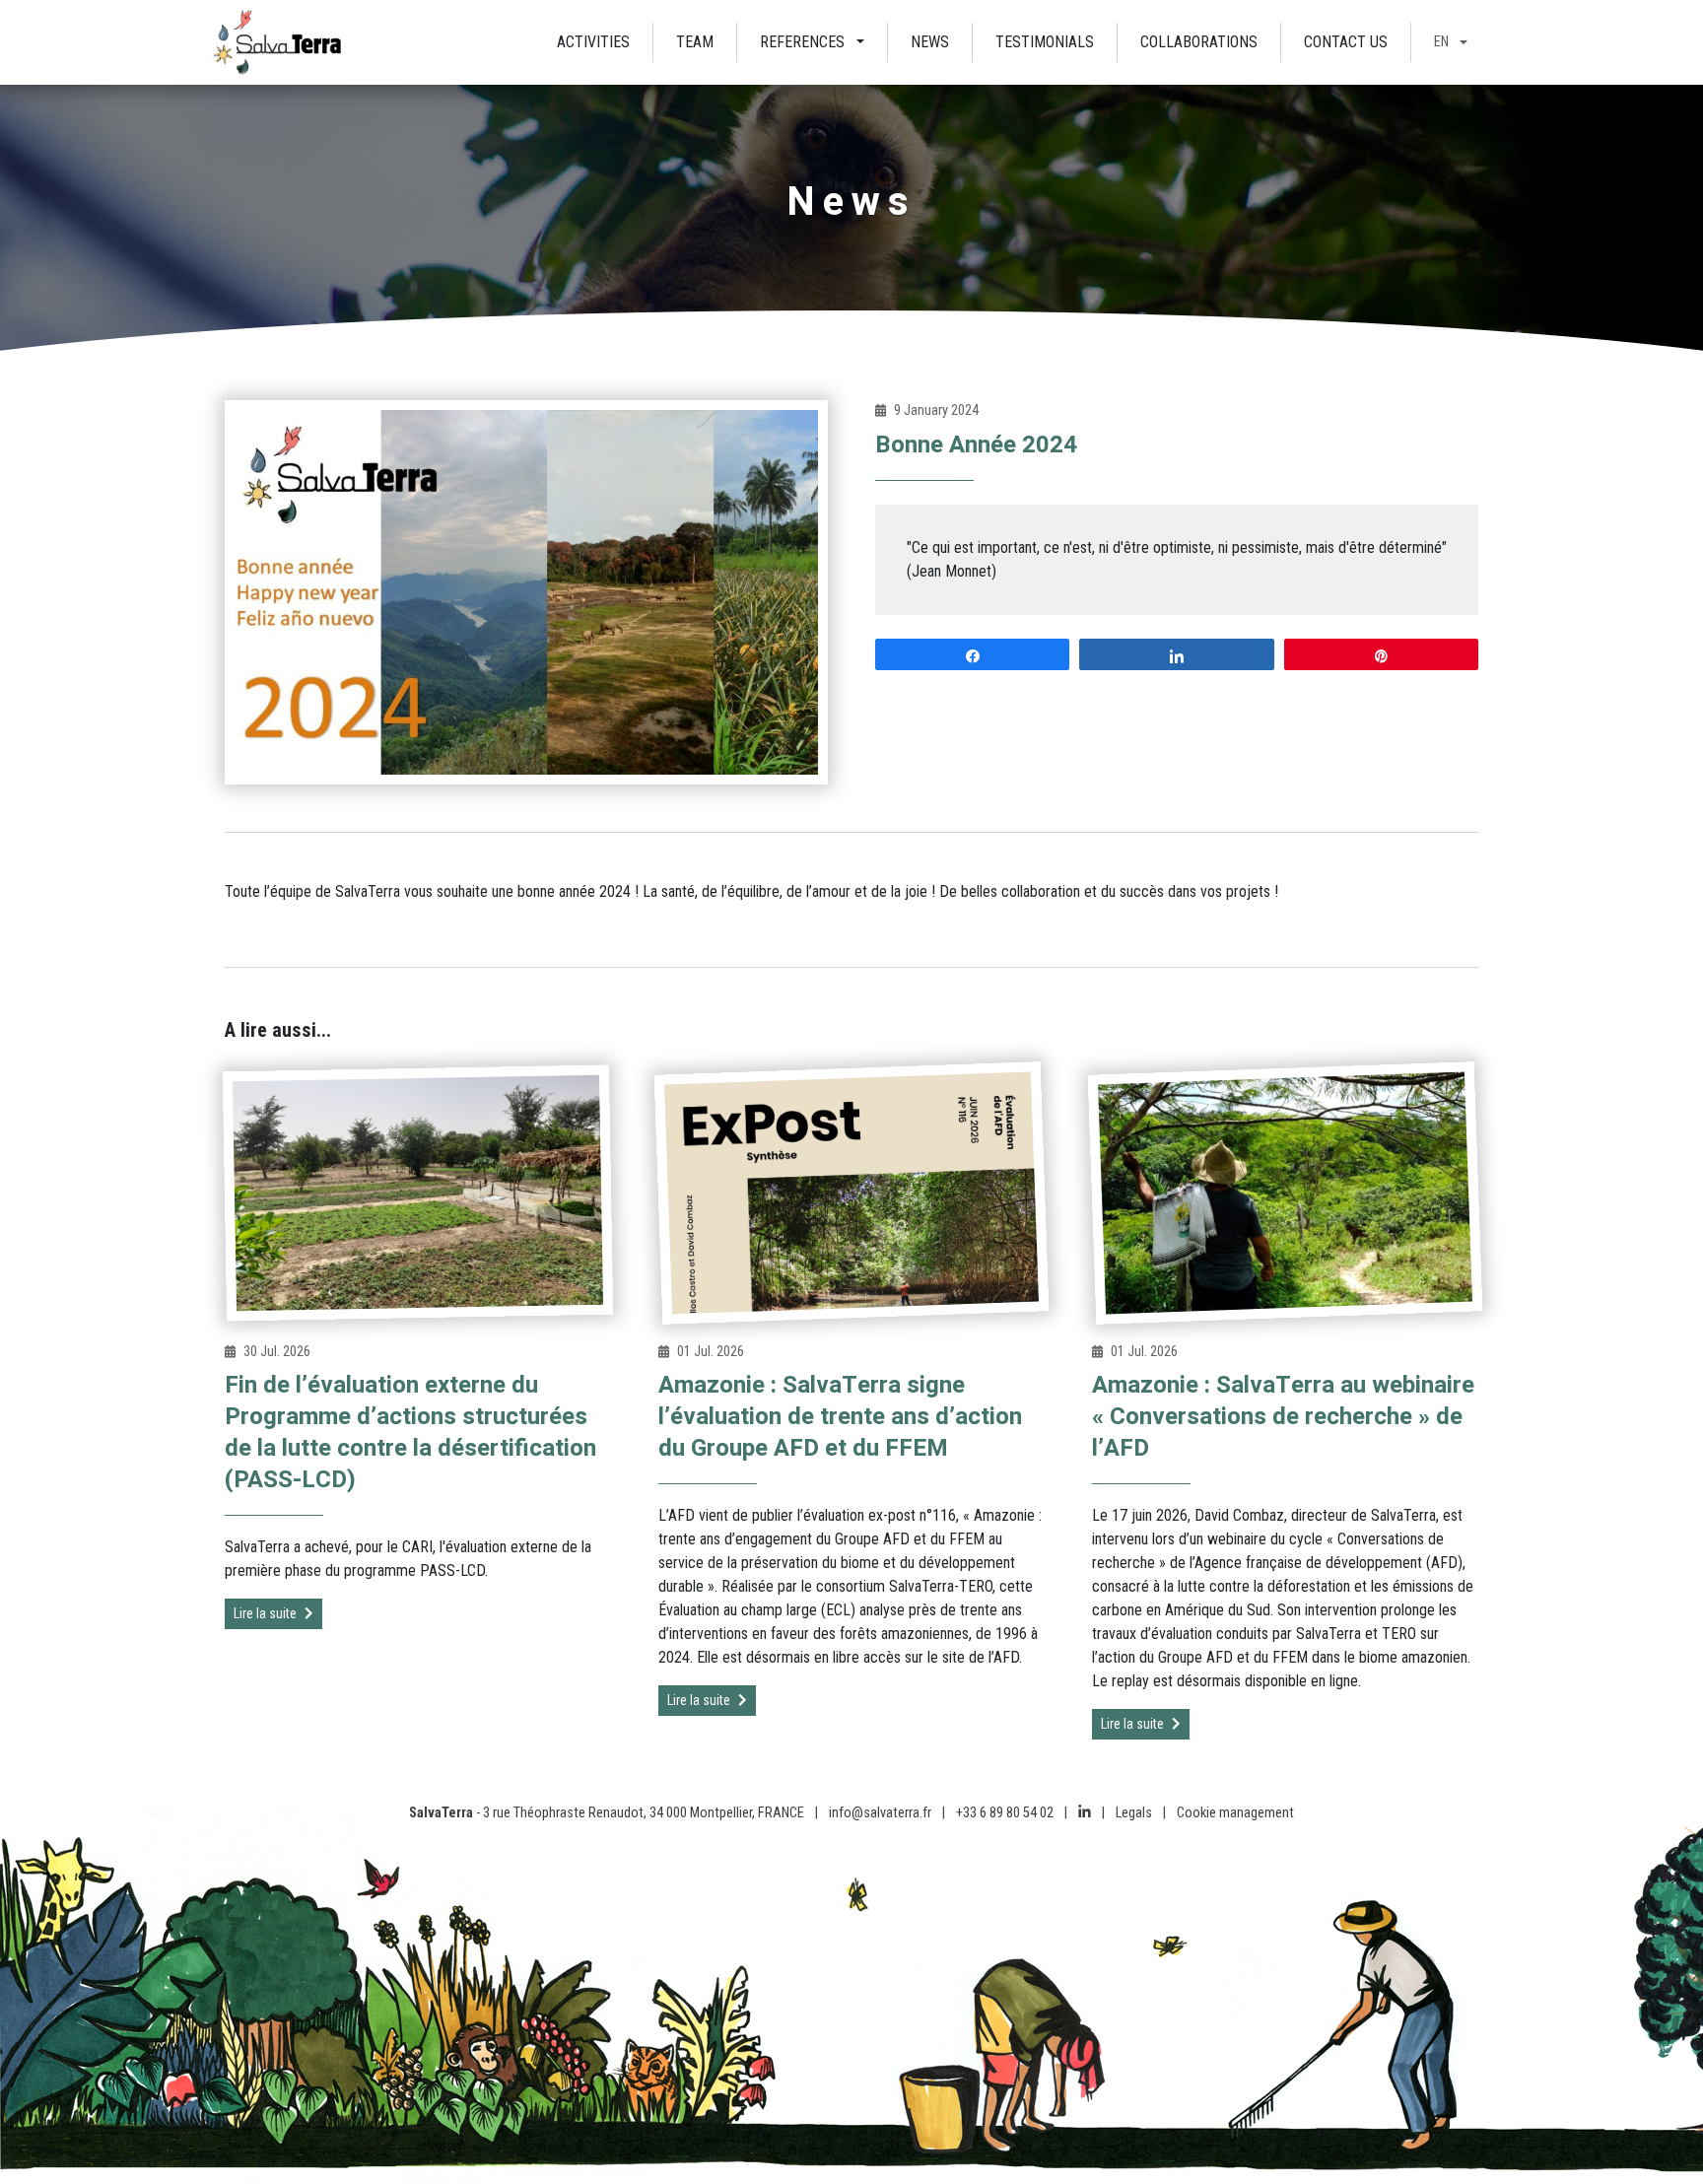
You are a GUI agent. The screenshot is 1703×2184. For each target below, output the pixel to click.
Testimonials (1045, 42)
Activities (593, 42)
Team (695, 42)
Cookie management (1235, 1813)
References (802, 42)
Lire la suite (265, 1613)
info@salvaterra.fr (880, 1813)
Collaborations (1199, 42)
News (930, 42)
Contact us (1346, 42)
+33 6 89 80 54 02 (1005, 1813)
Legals (1134, 1813)
